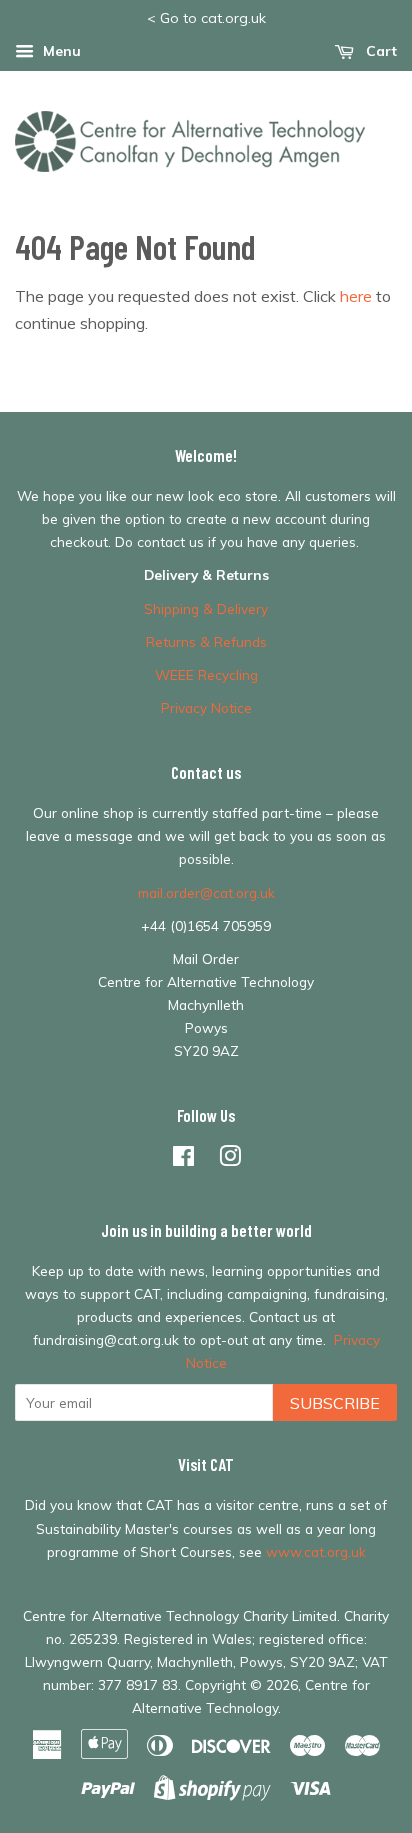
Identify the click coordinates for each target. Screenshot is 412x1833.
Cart (379, 51)
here (356, 296)
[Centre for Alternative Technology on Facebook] (183, 1159)
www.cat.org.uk (316, 1551)
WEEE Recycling (206, 674)
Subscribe (335, 1403)
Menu (60, 51)
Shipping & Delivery (206, 608)
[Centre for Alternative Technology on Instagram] (230, 1159)
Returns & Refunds (206, 641)
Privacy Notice (206, 707)
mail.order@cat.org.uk (206, 892)
